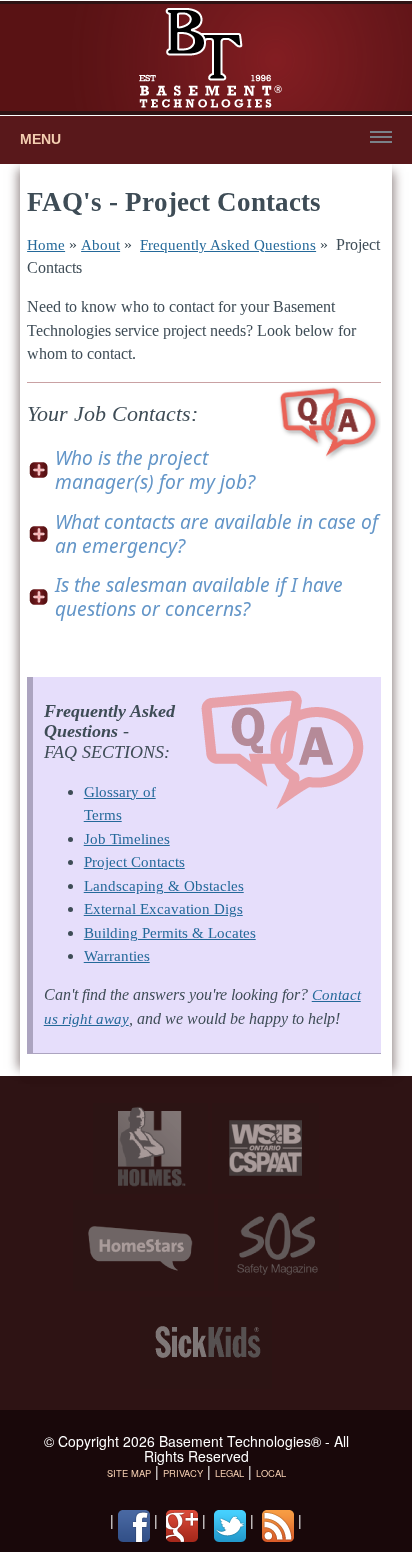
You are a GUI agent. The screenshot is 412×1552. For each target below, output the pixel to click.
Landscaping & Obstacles (164, 886)
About (100, 245)
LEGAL (229, 1473)
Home (46, 245)
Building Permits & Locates (170, 933)
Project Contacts (134, 862)
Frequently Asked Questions (228, 245)
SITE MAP (129, 1473)
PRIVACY (183, 1473)
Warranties (117, 956)
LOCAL (271, 1473)
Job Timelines (127, 839)
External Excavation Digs (163, 909)
